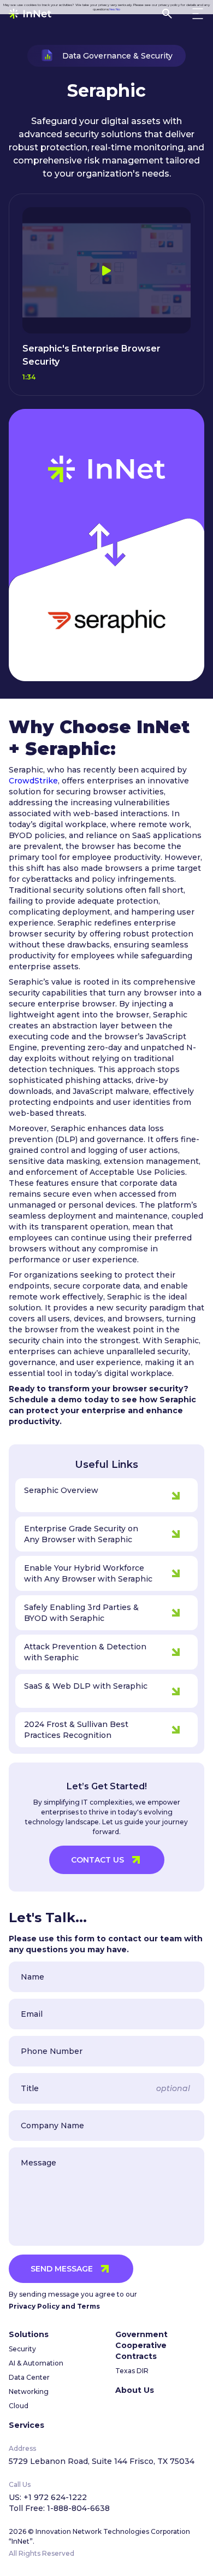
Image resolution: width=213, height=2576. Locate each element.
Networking (29, 2391)
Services (26, 2425)
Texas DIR (132, 2371)
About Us (135, 2390)
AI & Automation (36, 2363)
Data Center (29, 2377)
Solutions (29, 2334)
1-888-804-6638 (78, 2508)
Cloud (19, 2406)
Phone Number (52, 2051)
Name (32, 1977)
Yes (112, 9)
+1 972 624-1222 (55, 2497)
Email (32, 2014)
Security (22, 2349)
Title (30, 2088)
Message (39, 2163)
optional (173, 2088)
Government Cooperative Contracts (141, 2345)
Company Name (52, 2126)
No (118, 9)
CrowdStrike (33, 781)
